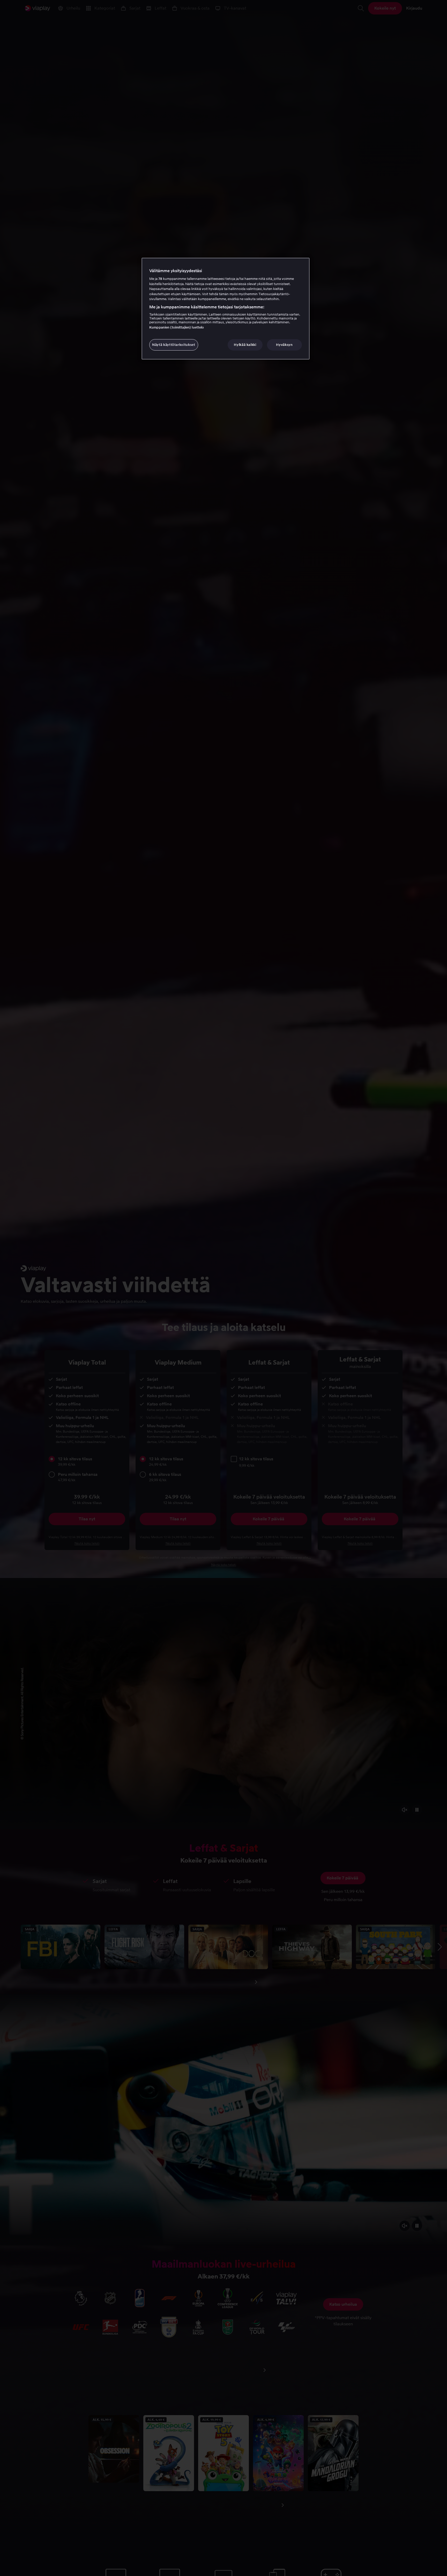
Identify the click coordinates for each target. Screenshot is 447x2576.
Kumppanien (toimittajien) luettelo (177, 327)
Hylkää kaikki (245, 345)
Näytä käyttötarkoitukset (174, 345)
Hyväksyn (284, 345)
